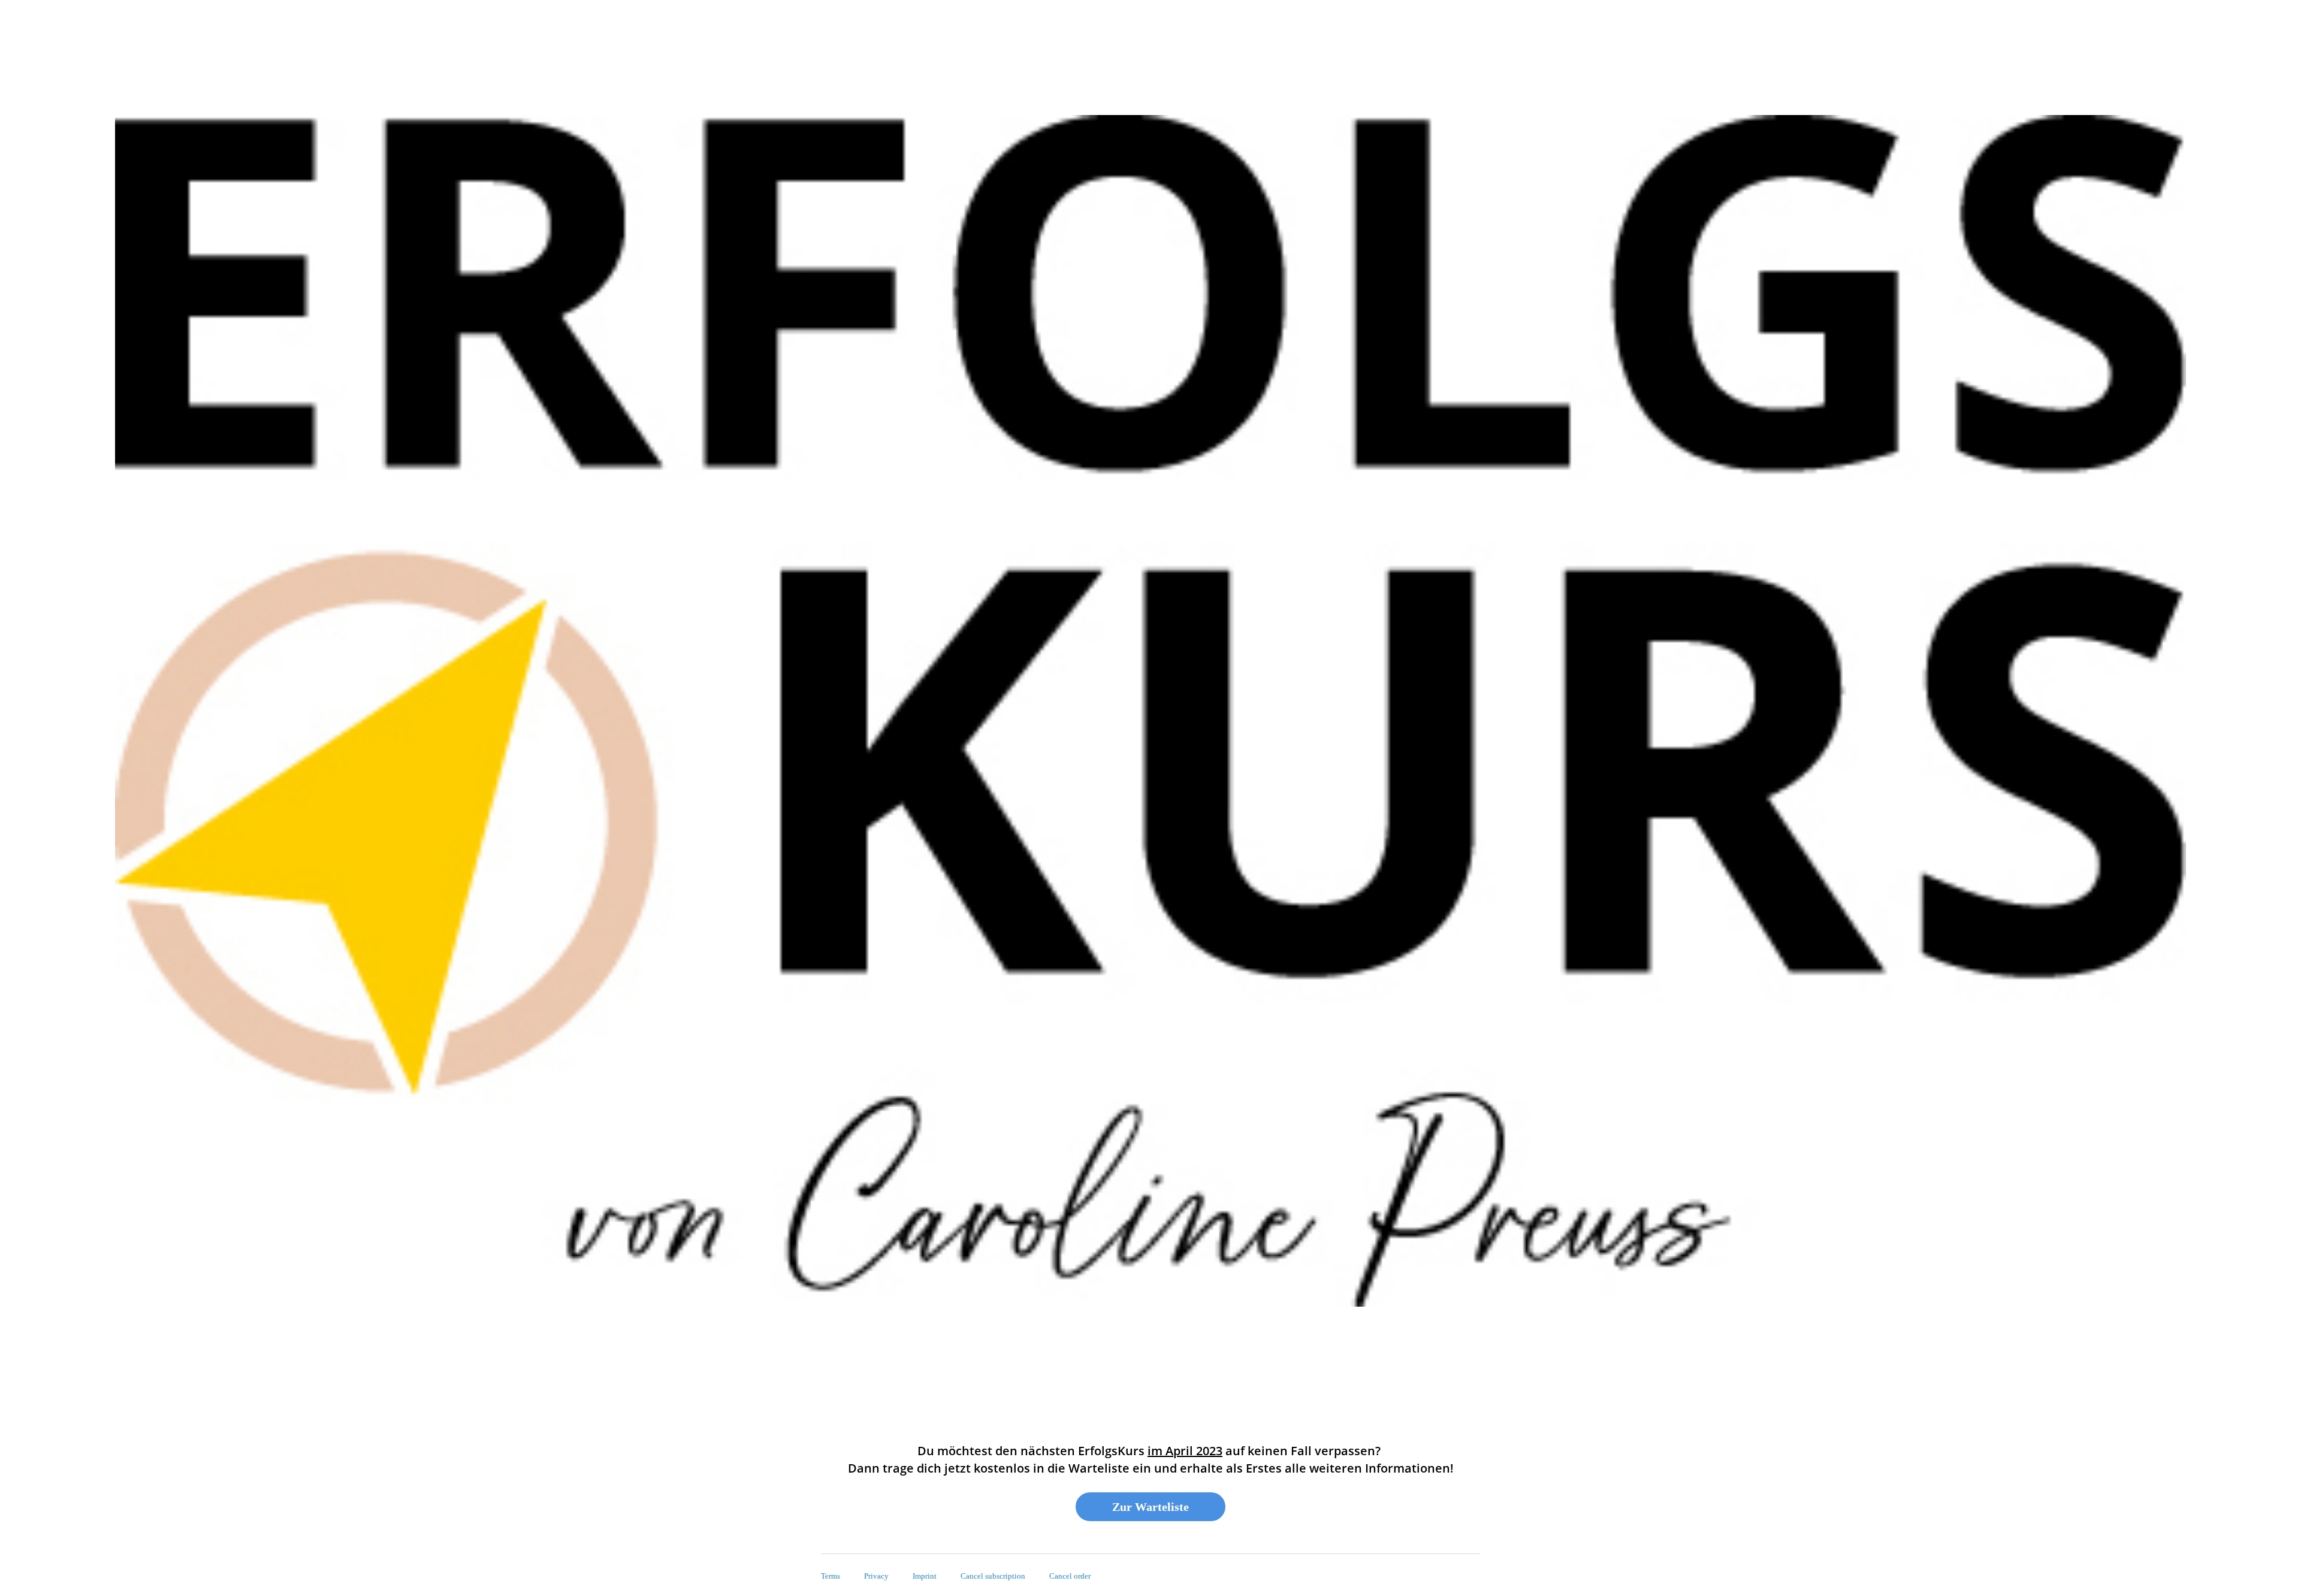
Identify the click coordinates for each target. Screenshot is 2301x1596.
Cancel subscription (993, 1576)
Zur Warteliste (1150, 1507)
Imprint (925, 1576)
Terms (831, 1576)
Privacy (876, 1576)
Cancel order (1070, 1576)
